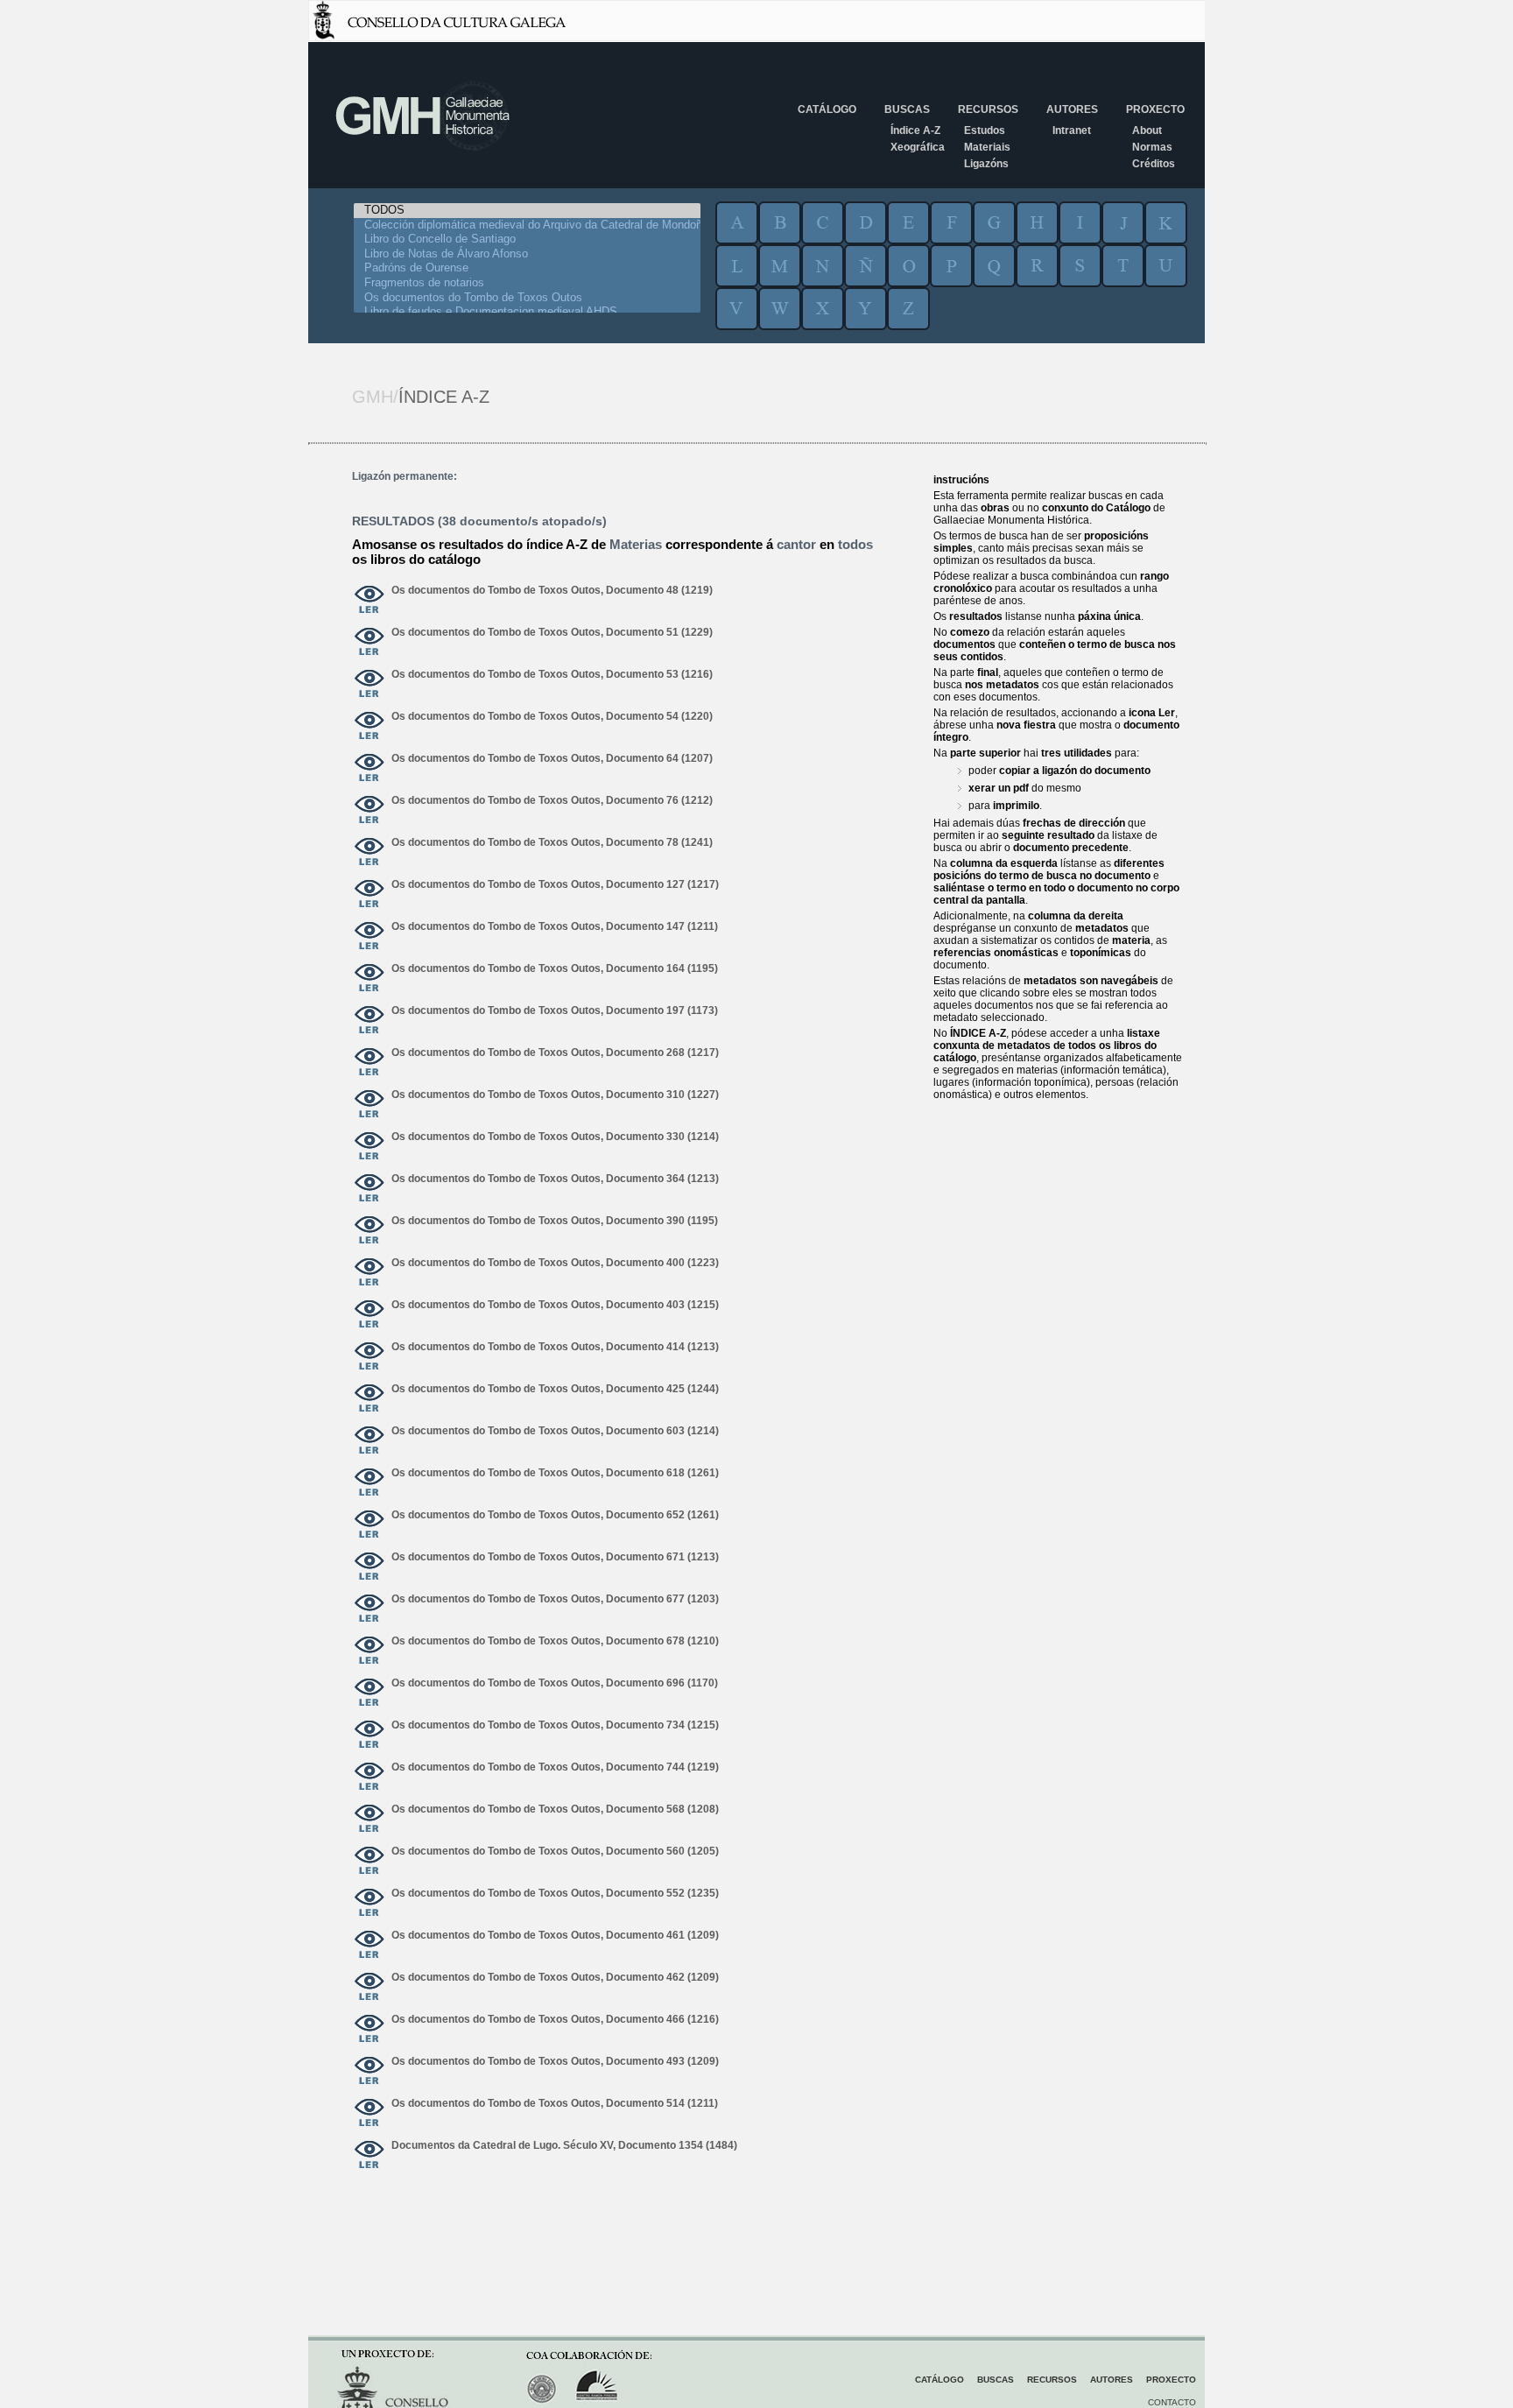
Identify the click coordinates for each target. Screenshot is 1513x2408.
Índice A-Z (915, 130)
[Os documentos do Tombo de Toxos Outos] (527, 298)
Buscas (907, 109)
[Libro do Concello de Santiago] (527, 239)
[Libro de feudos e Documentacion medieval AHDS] (527, 312)
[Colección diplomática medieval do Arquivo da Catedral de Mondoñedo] (527, 225)
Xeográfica (918, 147)
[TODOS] (527, 211)
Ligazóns (986, 164)
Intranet (1072, 130)
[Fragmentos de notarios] (527, 283)
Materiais (987, 147)
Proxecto (1155, 109)
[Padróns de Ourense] (527, 268)
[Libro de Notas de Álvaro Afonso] (527, 254)
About (1147, 130)
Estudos (985, 130)
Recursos (988, 109)
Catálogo (827, 109)
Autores (1072, 109)
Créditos (1154, 164)
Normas (1152, 147)
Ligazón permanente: (405, 476)
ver (369, 601)
